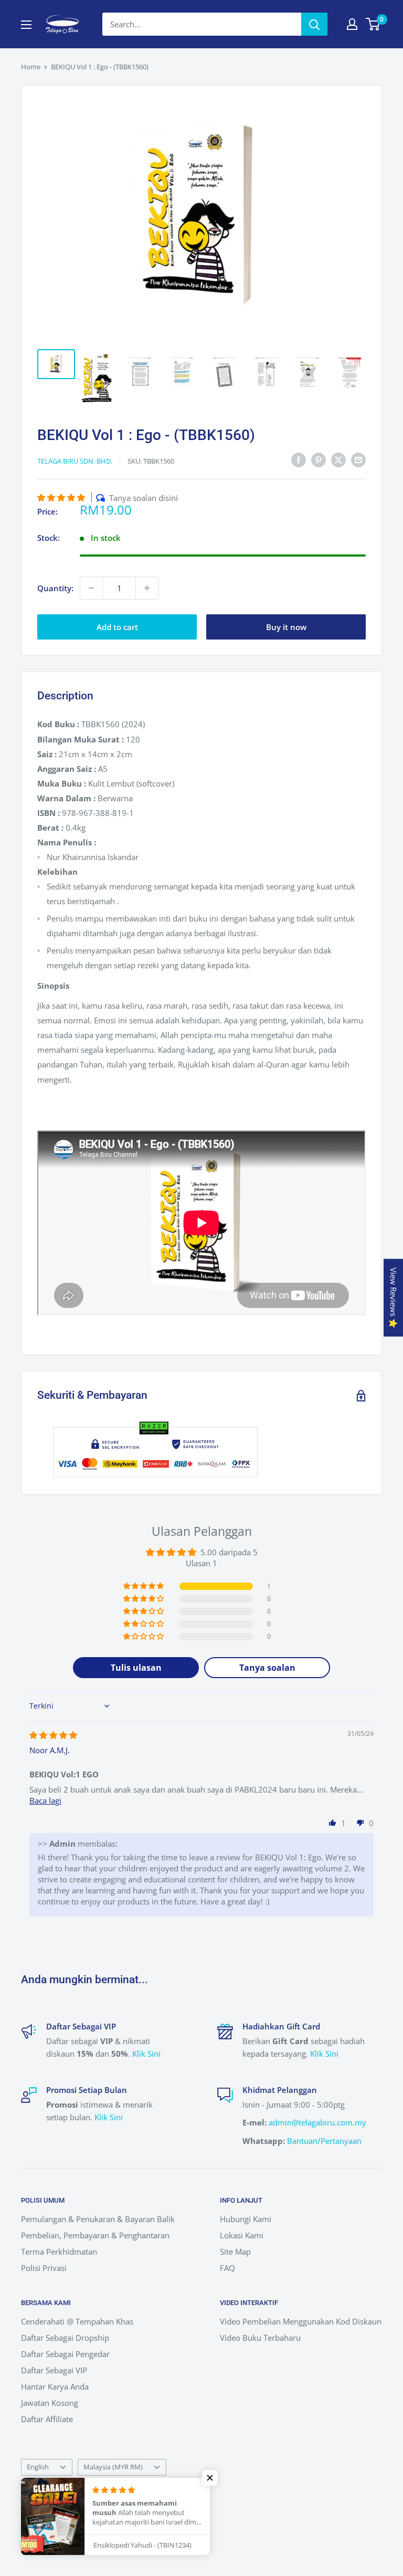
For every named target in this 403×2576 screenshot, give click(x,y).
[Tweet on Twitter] (338, 459)
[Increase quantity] (147, 588)
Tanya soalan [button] (267, 1668)
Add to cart (117, 627)
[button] (62, 497)
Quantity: (55, 588)
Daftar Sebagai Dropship (65, 2338)
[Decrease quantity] (91, 588)
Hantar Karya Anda (55, 2386)
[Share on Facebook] (299, 459)
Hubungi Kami (246, 2219)
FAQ (227, 2268)
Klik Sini (146, 2054)
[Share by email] (358, 459)
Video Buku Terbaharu (260, 2338)
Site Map (235, 2252)
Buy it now (286, 627)
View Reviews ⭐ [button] (394, 1298)
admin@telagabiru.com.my (317, 2122)
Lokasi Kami (242, 2235)
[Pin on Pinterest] (319, 459)
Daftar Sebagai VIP (54, 2370)
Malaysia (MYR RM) (113, 2467)
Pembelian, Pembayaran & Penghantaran (95, 2235)
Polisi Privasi (44, 2268)
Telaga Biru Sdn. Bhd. (75, 461)
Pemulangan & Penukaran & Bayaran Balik (98, 2219)
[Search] (314, 24)
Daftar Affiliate (47, 2419)
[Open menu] (26, 25)
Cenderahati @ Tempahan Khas (77, 2321)
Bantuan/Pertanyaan (324, 2141)
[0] (373, 24)
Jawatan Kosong (50, 2403)
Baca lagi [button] (45, 1800)
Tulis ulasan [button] (136, 1668)
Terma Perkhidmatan (59, 2252)
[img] (53, 1735)
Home (31, 67)
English (38, 2467)
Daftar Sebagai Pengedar (65, 2354)
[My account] (352, 24)
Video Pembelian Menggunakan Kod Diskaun (301, 2321)
